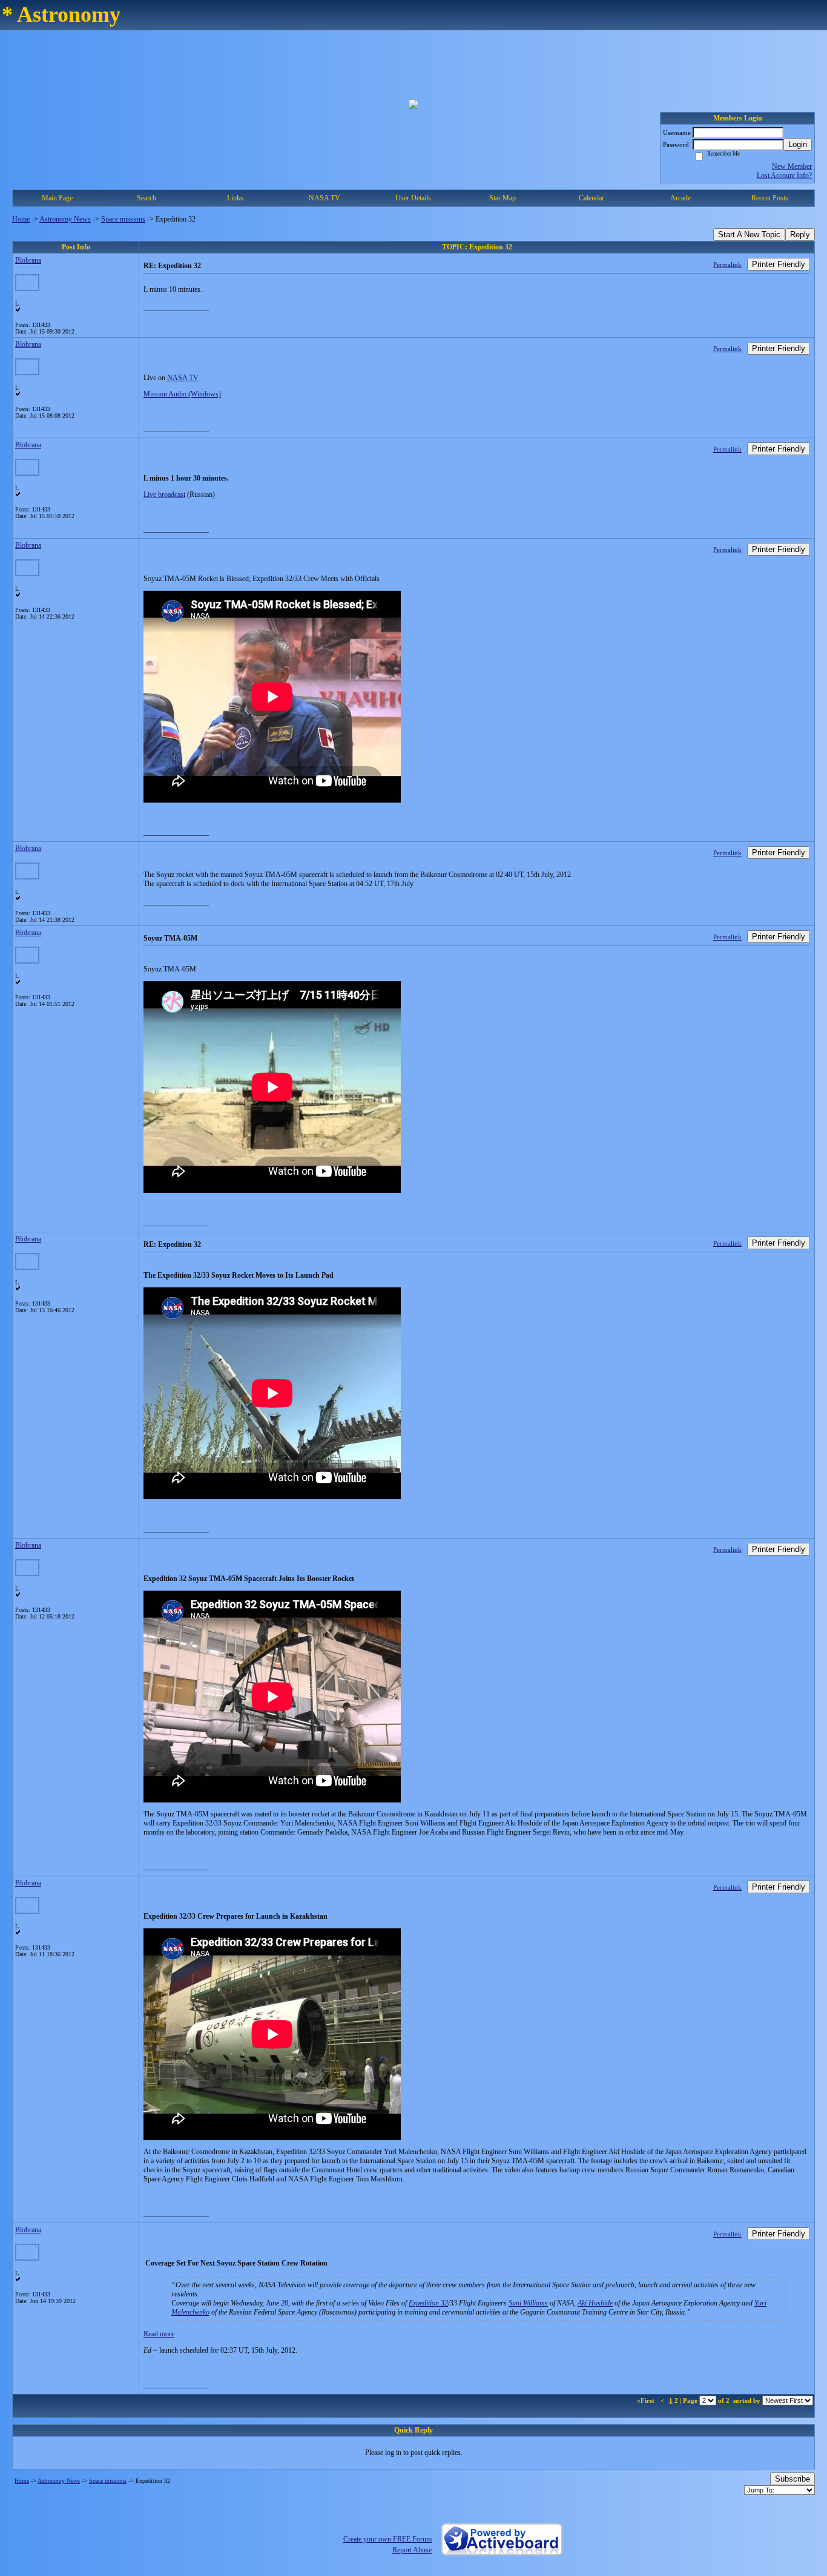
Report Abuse (412, 2550)
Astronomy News (65, 219)
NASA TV (325, 198)
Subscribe (792, 2479)
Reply (800, 235)
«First (647, 2400)
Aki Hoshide (595, 2303)
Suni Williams (528, 2303)
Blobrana (28, 260)
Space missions (123, 219)
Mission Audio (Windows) (182, 394)
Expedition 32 (428, 2303)
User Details (413, 198)
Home (21, 219)
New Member (792, 166)
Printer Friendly (779, 264)
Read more (159, 2334)
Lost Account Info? (784, 176)
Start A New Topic (749, 235)
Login (798, 144)
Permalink (727, 264)
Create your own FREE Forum (387, 2539)
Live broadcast (164, 494)
